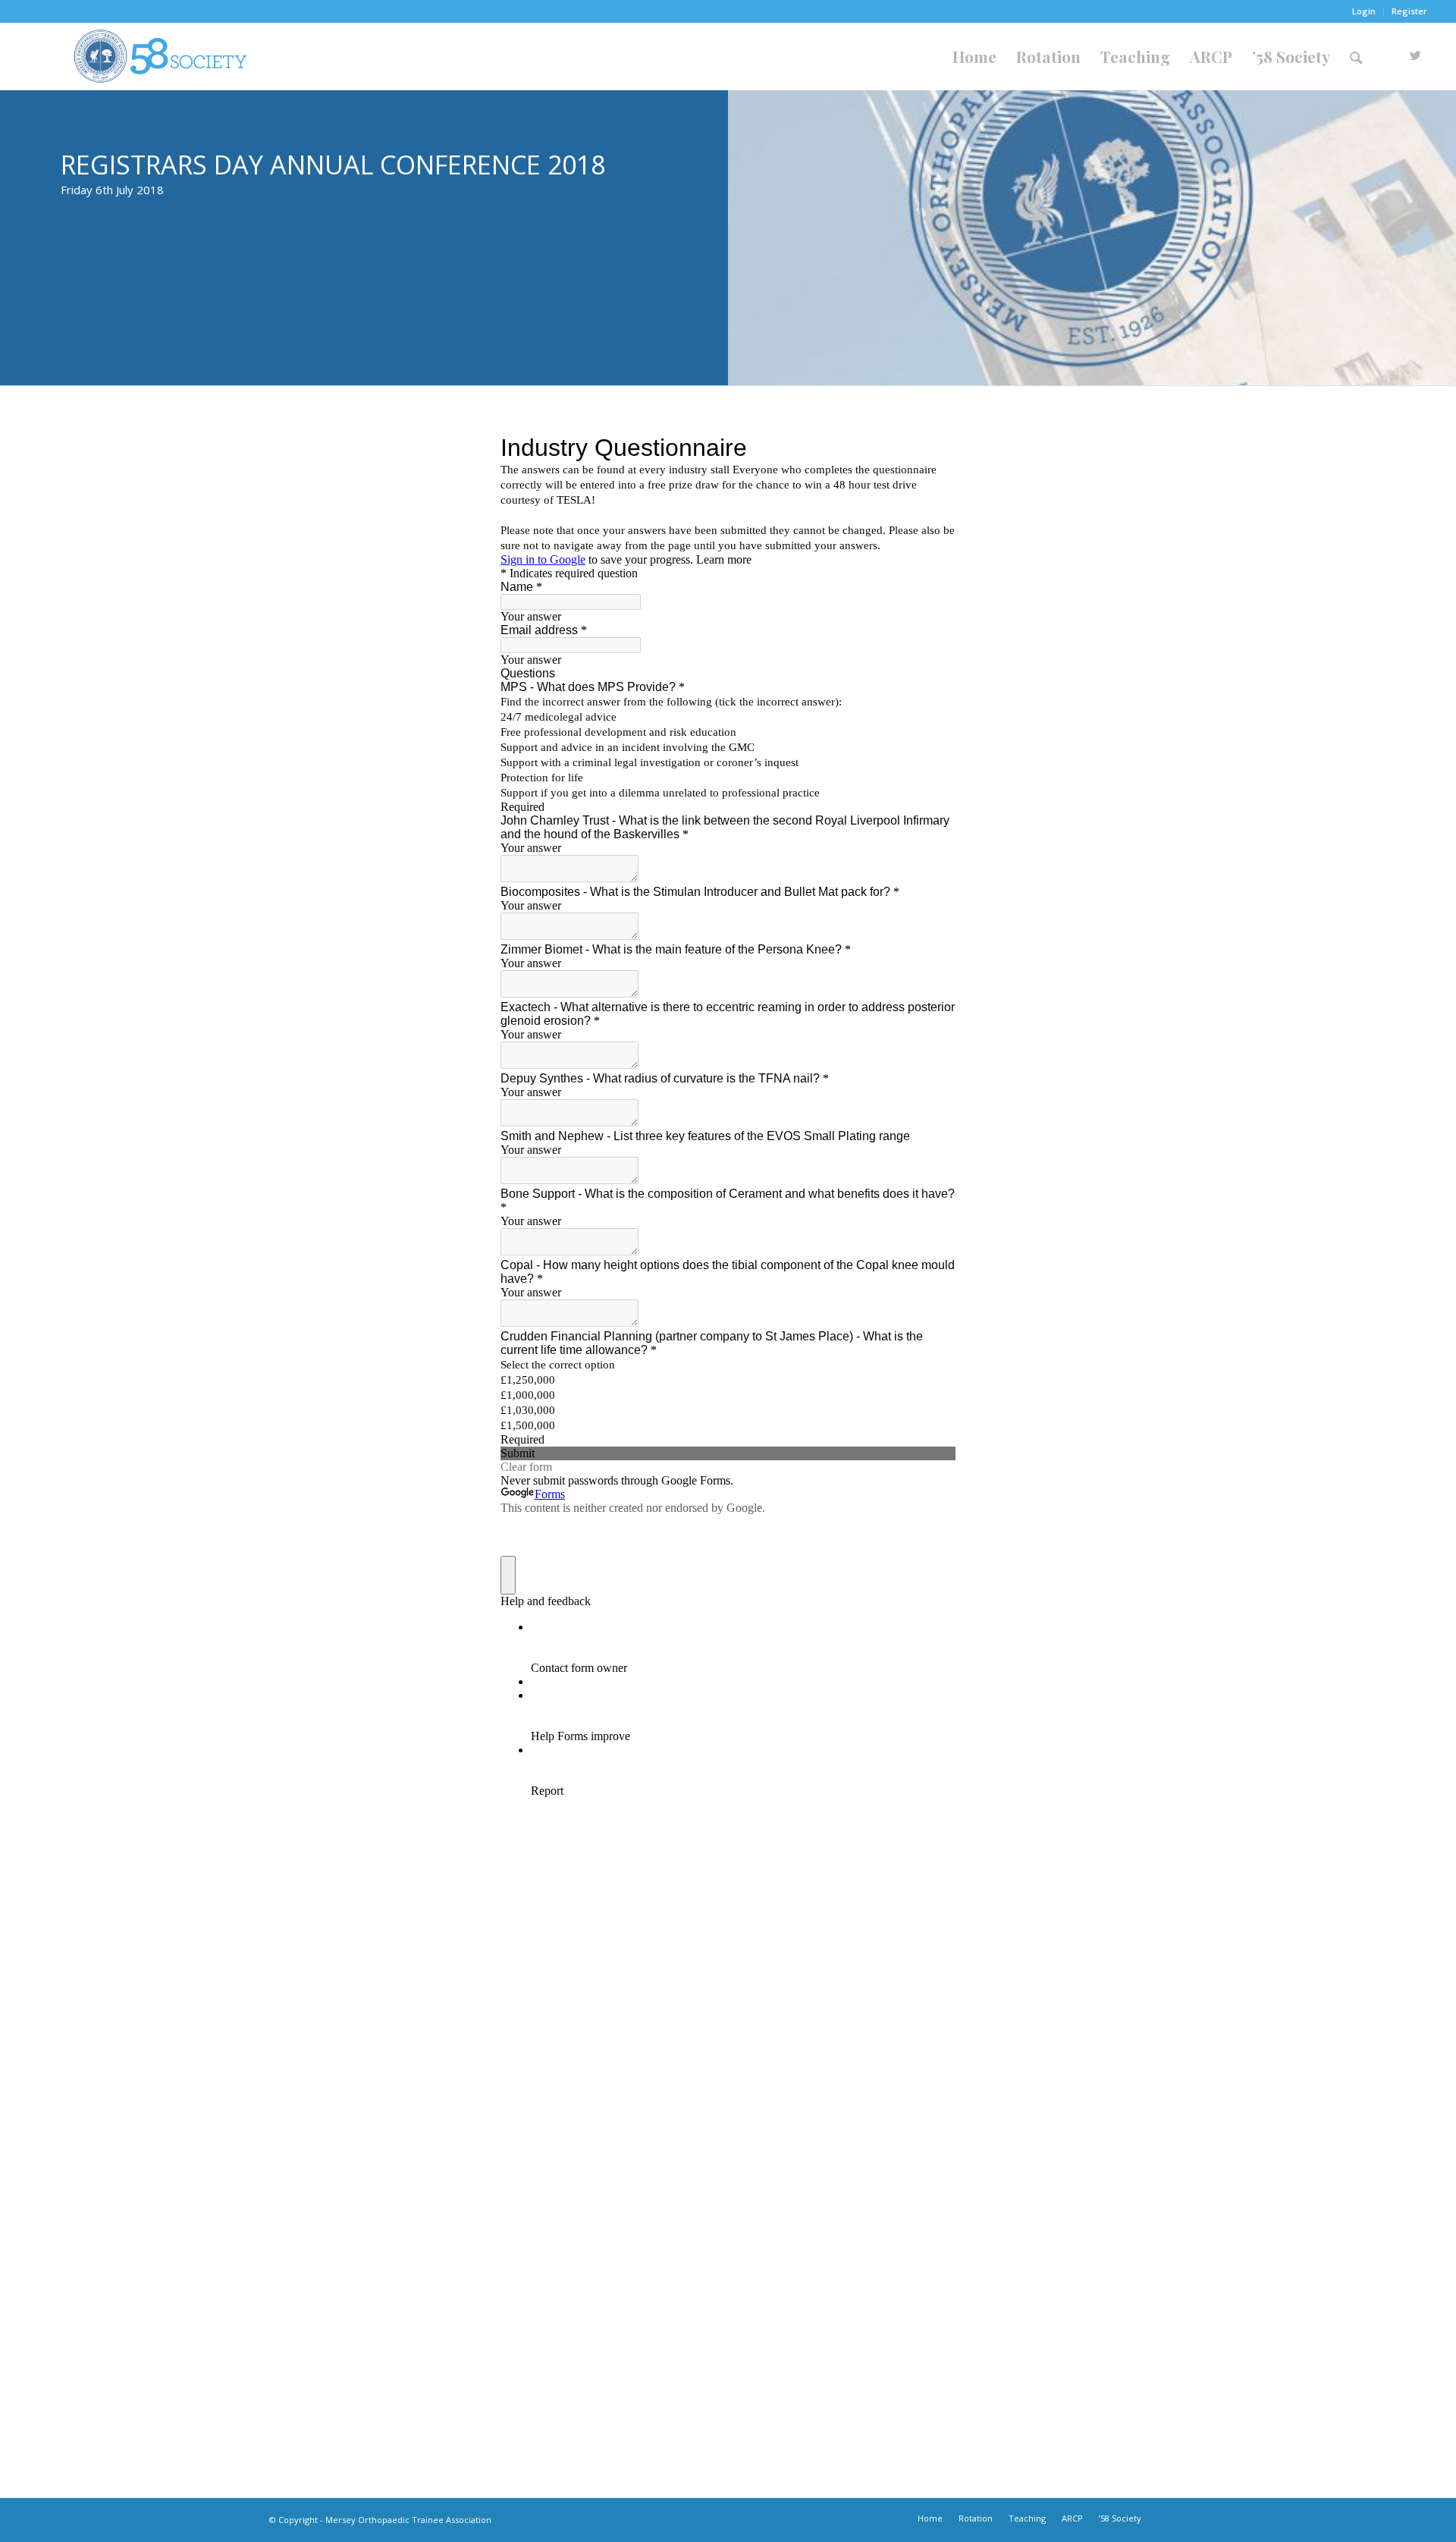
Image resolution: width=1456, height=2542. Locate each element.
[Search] (1356, 56)
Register (1409, 11)
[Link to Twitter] (1416, 55)
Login (1364, 11)
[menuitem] (1364, 11)
